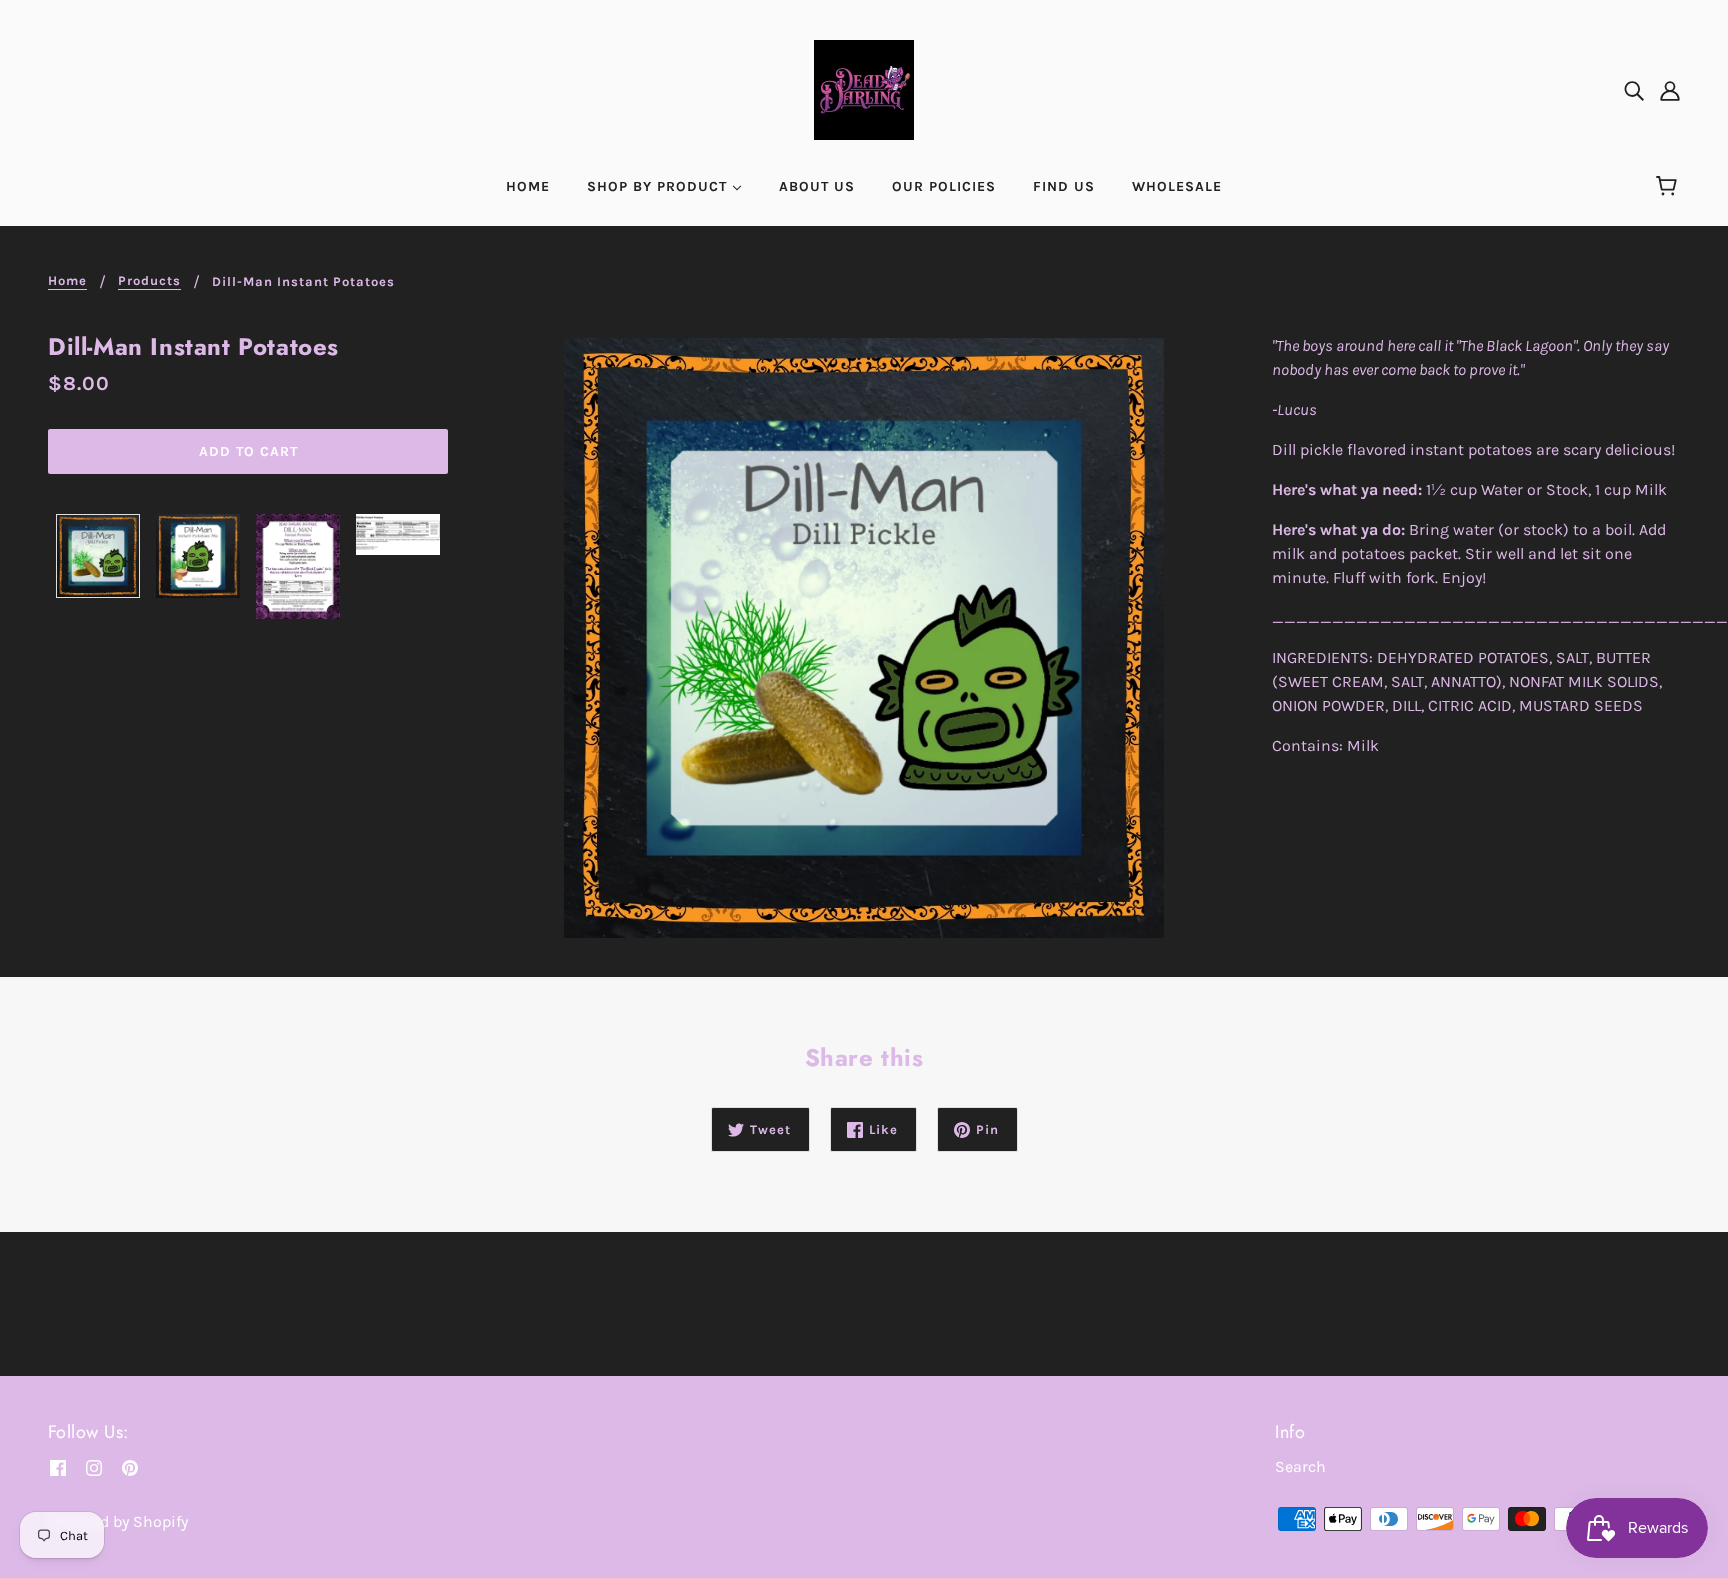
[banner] (864, 88)
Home (67, 281)
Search (1300, 1466)
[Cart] (1669, 187)
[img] (1634, 90)
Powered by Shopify (118, 1521)
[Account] (1670, 90)
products (149, 281)
